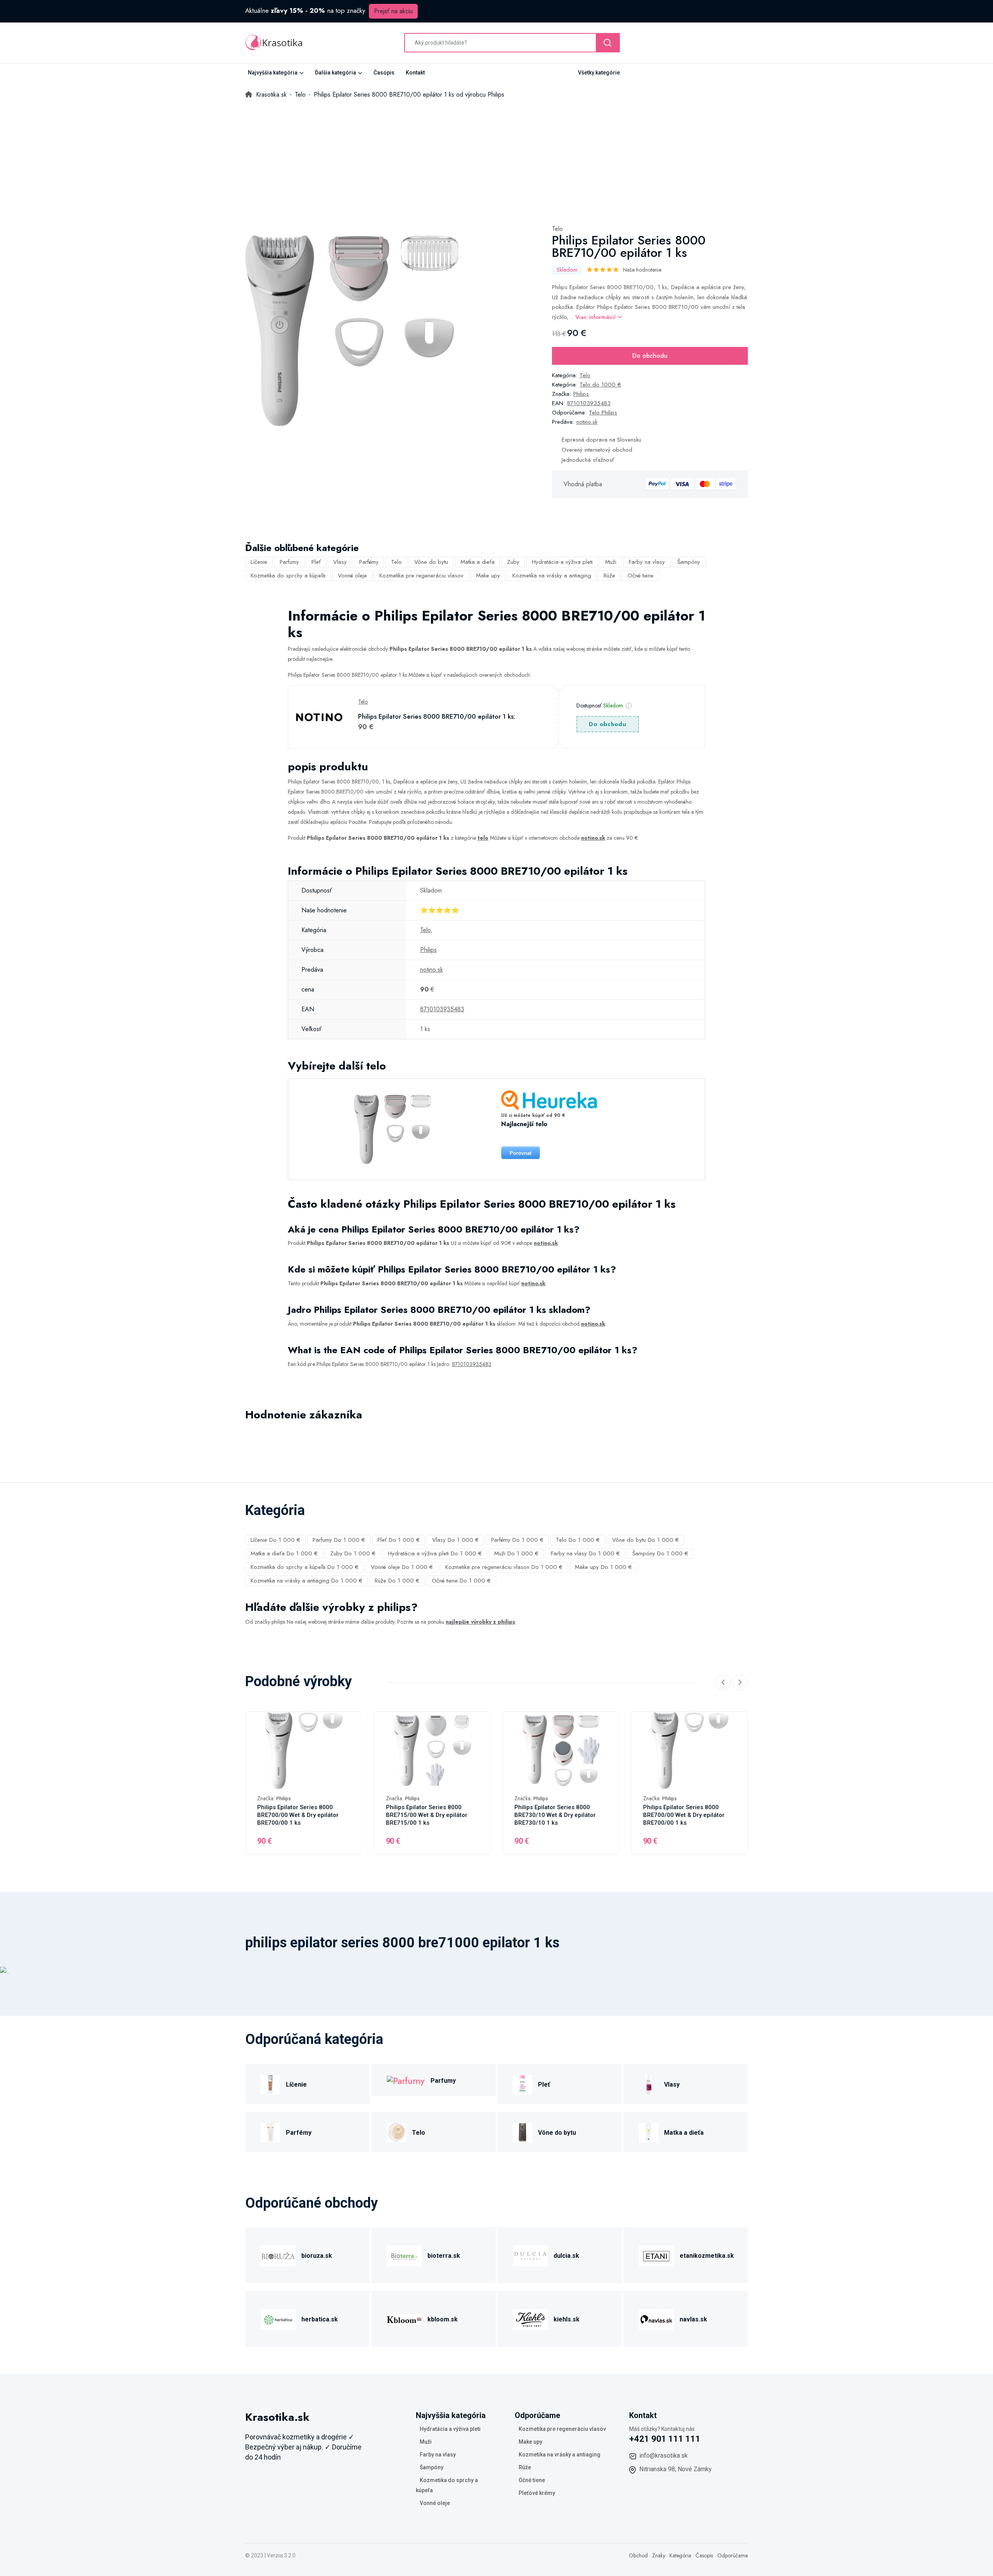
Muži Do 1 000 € (516, 1553)
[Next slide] (740, 1682)
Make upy (488, 576)
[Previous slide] (723, 1682)
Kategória (680, 2555)
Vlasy (340, 562)
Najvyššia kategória (273, 73)
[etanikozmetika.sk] (656, 2254)
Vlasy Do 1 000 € (455, 1540)
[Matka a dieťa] (649, 2131)
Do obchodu (650, 356)
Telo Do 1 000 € (578, 1540)
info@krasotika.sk (663, 2456)
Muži (611, 562)
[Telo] (396, 2131)
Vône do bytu (431, 562)
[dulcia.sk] (530, 2254)
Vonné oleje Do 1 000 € (402, 1567)
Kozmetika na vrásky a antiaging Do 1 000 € (306, 1581)
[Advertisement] (496, 158)
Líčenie (259, 562)
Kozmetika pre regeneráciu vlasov (421, 576)
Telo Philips (603, 413)
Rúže (609, 576)
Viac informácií (596, 317)
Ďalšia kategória (336, 73)
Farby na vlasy (647, 562)
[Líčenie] (270, 2083)
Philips (581, 394)
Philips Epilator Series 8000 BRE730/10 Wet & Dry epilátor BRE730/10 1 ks (555, 1815)
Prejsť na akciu (393, 11)
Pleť (316, 562)
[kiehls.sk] (530, 2318)
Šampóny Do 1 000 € (660, 1553)
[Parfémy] (270, 2131)
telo (483, 838)
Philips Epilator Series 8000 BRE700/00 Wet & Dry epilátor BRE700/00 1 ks (298, 1815)
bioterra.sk (444, 2256)
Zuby (513, 562)
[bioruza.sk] (278, 2254)
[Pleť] (522, 2083)
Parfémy (369, 562)
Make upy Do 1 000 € (603, 1567)
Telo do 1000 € (600, 385)
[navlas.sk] (656, 2318)
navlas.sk (693, 2319)
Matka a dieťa (477, 562)
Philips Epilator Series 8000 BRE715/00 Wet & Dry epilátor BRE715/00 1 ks (427, 1815)
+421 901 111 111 (665, 2439)
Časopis (384, 73)
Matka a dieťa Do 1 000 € (284, 1553)
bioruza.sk (317, 2256)
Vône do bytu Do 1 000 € (645, 1540)
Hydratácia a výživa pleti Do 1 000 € (435, 1553)
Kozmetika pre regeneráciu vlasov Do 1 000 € (504, 1567)
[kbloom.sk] (404, 2318)
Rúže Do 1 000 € (397, 1581)
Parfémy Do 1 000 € (517, 1540)
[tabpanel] (352, 331)
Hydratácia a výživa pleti (562, 562)
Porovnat (521, 1153)
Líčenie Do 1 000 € (275, 1540)
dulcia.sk (566, 2256)
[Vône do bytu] (522, 2131)
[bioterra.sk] (404, 2254)
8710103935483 (589, 403)
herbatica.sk (320, 2319)
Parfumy (289, 562)
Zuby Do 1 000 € (353, 1553)
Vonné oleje (352, 576)
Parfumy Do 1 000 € (339, 1540)
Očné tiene (641, 576)
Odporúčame (733, 2555)
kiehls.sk (567, 2319)
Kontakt (415, 73)
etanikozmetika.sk (707, 2256)
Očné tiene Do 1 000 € (461, 1581)
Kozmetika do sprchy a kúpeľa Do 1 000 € (304, 1567)
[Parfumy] (406, 2080)
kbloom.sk (443, 2319)
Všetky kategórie (599, 73)
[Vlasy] (649, 2083)
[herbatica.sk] (278, 2318)
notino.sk (587, 422)
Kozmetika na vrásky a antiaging (552, 576)
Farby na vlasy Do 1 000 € (585, 1553)
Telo (557, 229)
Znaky (659, 2555)
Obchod (638, 2555)
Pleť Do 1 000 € (399, 1540)
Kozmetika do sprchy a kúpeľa (288, 576)
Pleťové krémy (537, 2493)
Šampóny (689, 562)
